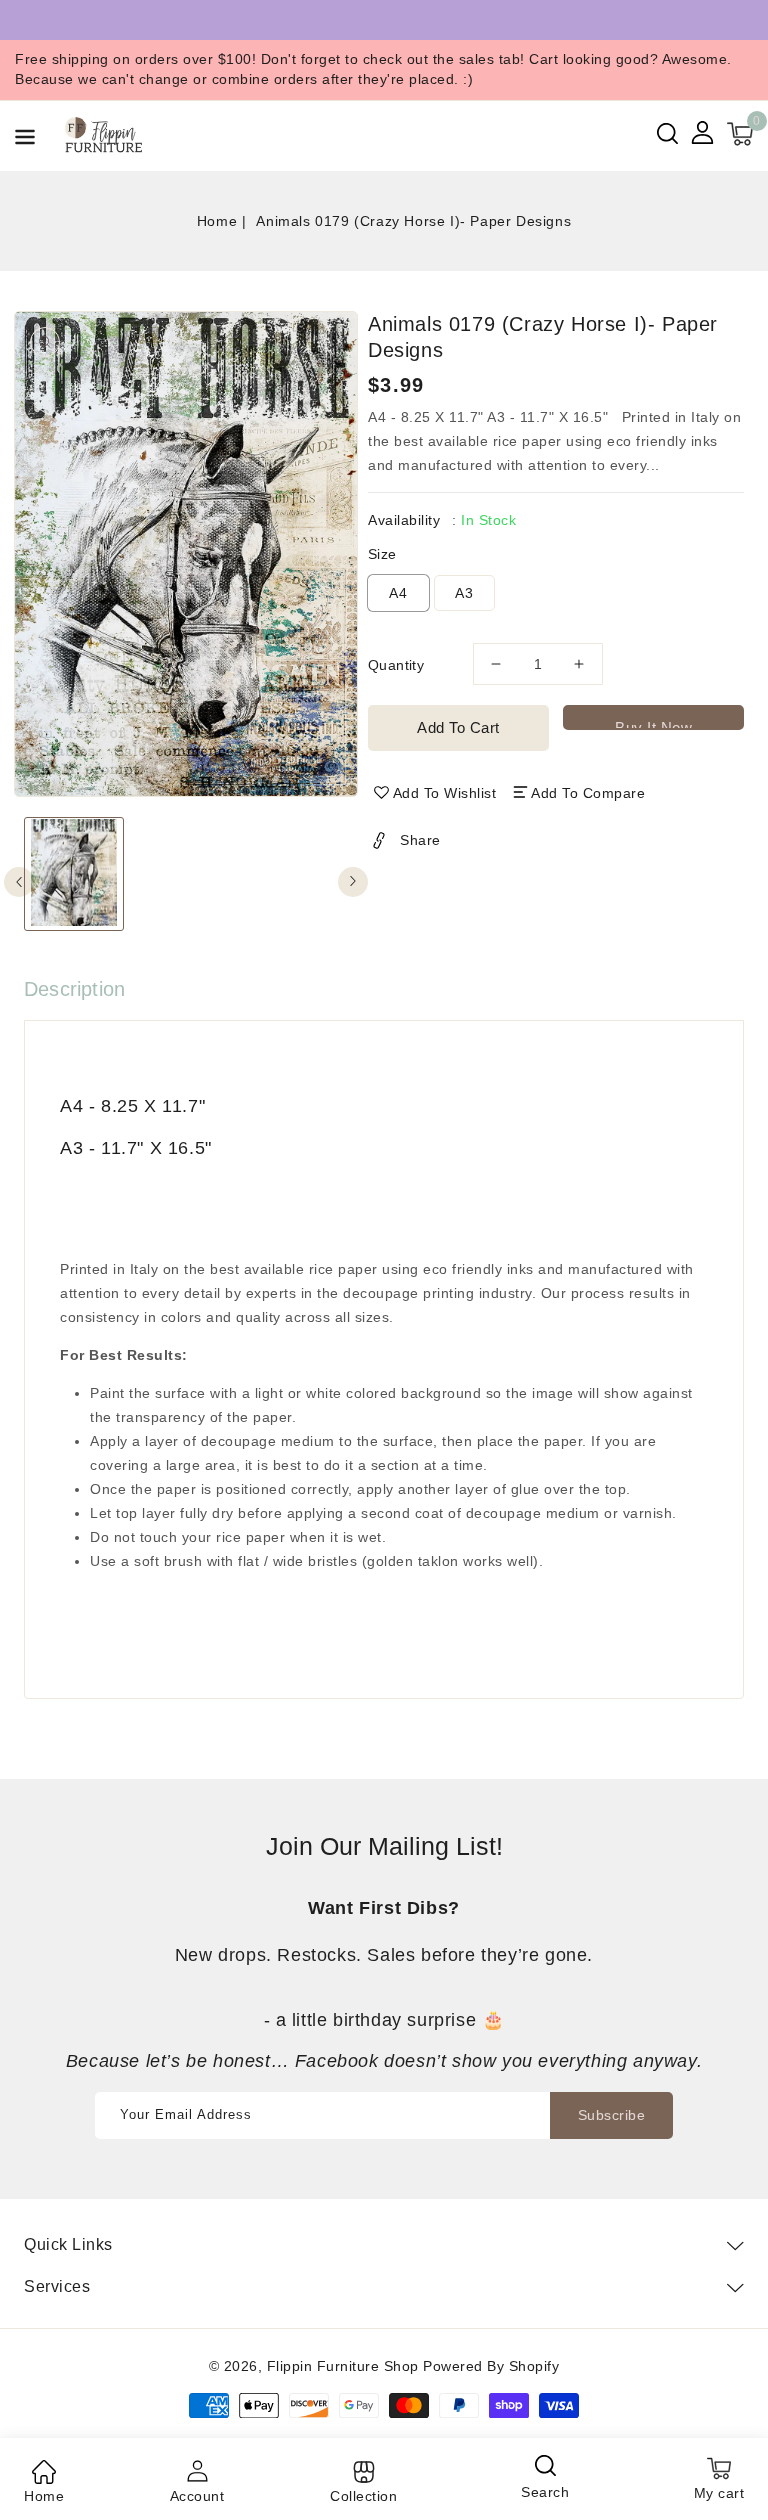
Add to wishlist (445, 793)
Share (420, 840)
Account (197, 2496)
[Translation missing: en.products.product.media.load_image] (74, 874)
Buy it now (653, 724)
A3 (464, 593)
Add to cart (458, 727)
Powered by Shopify (491, 2366)
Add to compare (588, 793)
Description (74, 989)
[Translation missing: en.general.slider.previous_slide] (19, 882)
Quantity (396, 665)
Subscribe (612, 2115)
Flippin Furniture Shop (343, 2366)
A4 (398, 593)
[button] (25, 140)
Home (217, 221)
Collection (363, 2496)
